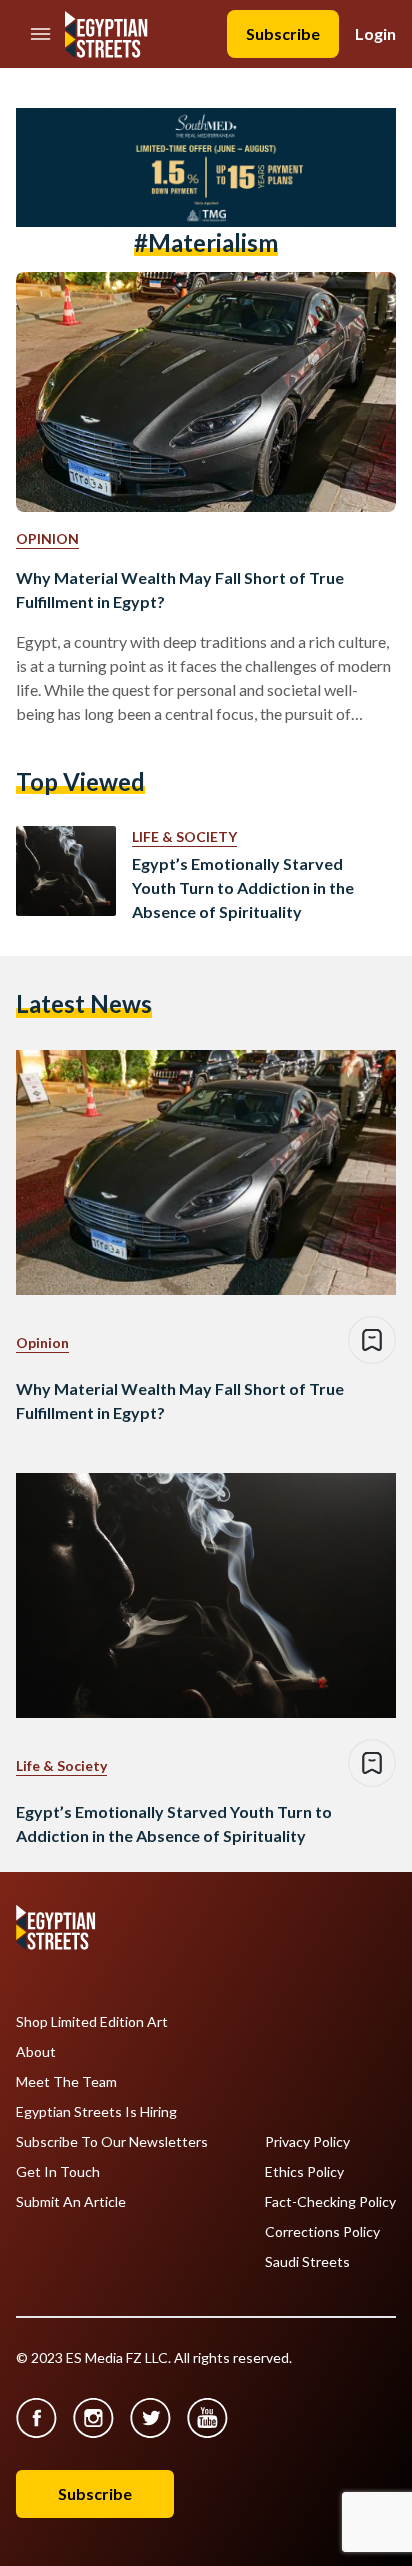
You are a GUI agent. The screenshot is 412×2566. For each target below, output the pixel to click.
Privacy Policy (307, 2142)
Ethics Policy (304, 2172)
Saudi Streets (307, 2262)
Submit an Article (71, 2202)
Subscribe (283, 33)
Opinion (47, 538)
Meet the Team (66, 2082)
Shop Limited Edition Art (92, 2022)
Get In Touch (58, 2172)
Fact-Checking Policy (330, 2202)
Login (375, 33)
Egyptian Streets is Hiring (96, 2112)
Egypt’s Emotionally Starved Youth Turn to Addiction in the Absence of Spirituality (243, 887)
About (36, 2052)
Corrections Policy (322, 2232)
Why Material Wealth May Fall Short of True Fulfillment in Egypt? (180, 589)
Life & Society (184, 836)
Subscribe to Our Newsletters (112, 2142)
